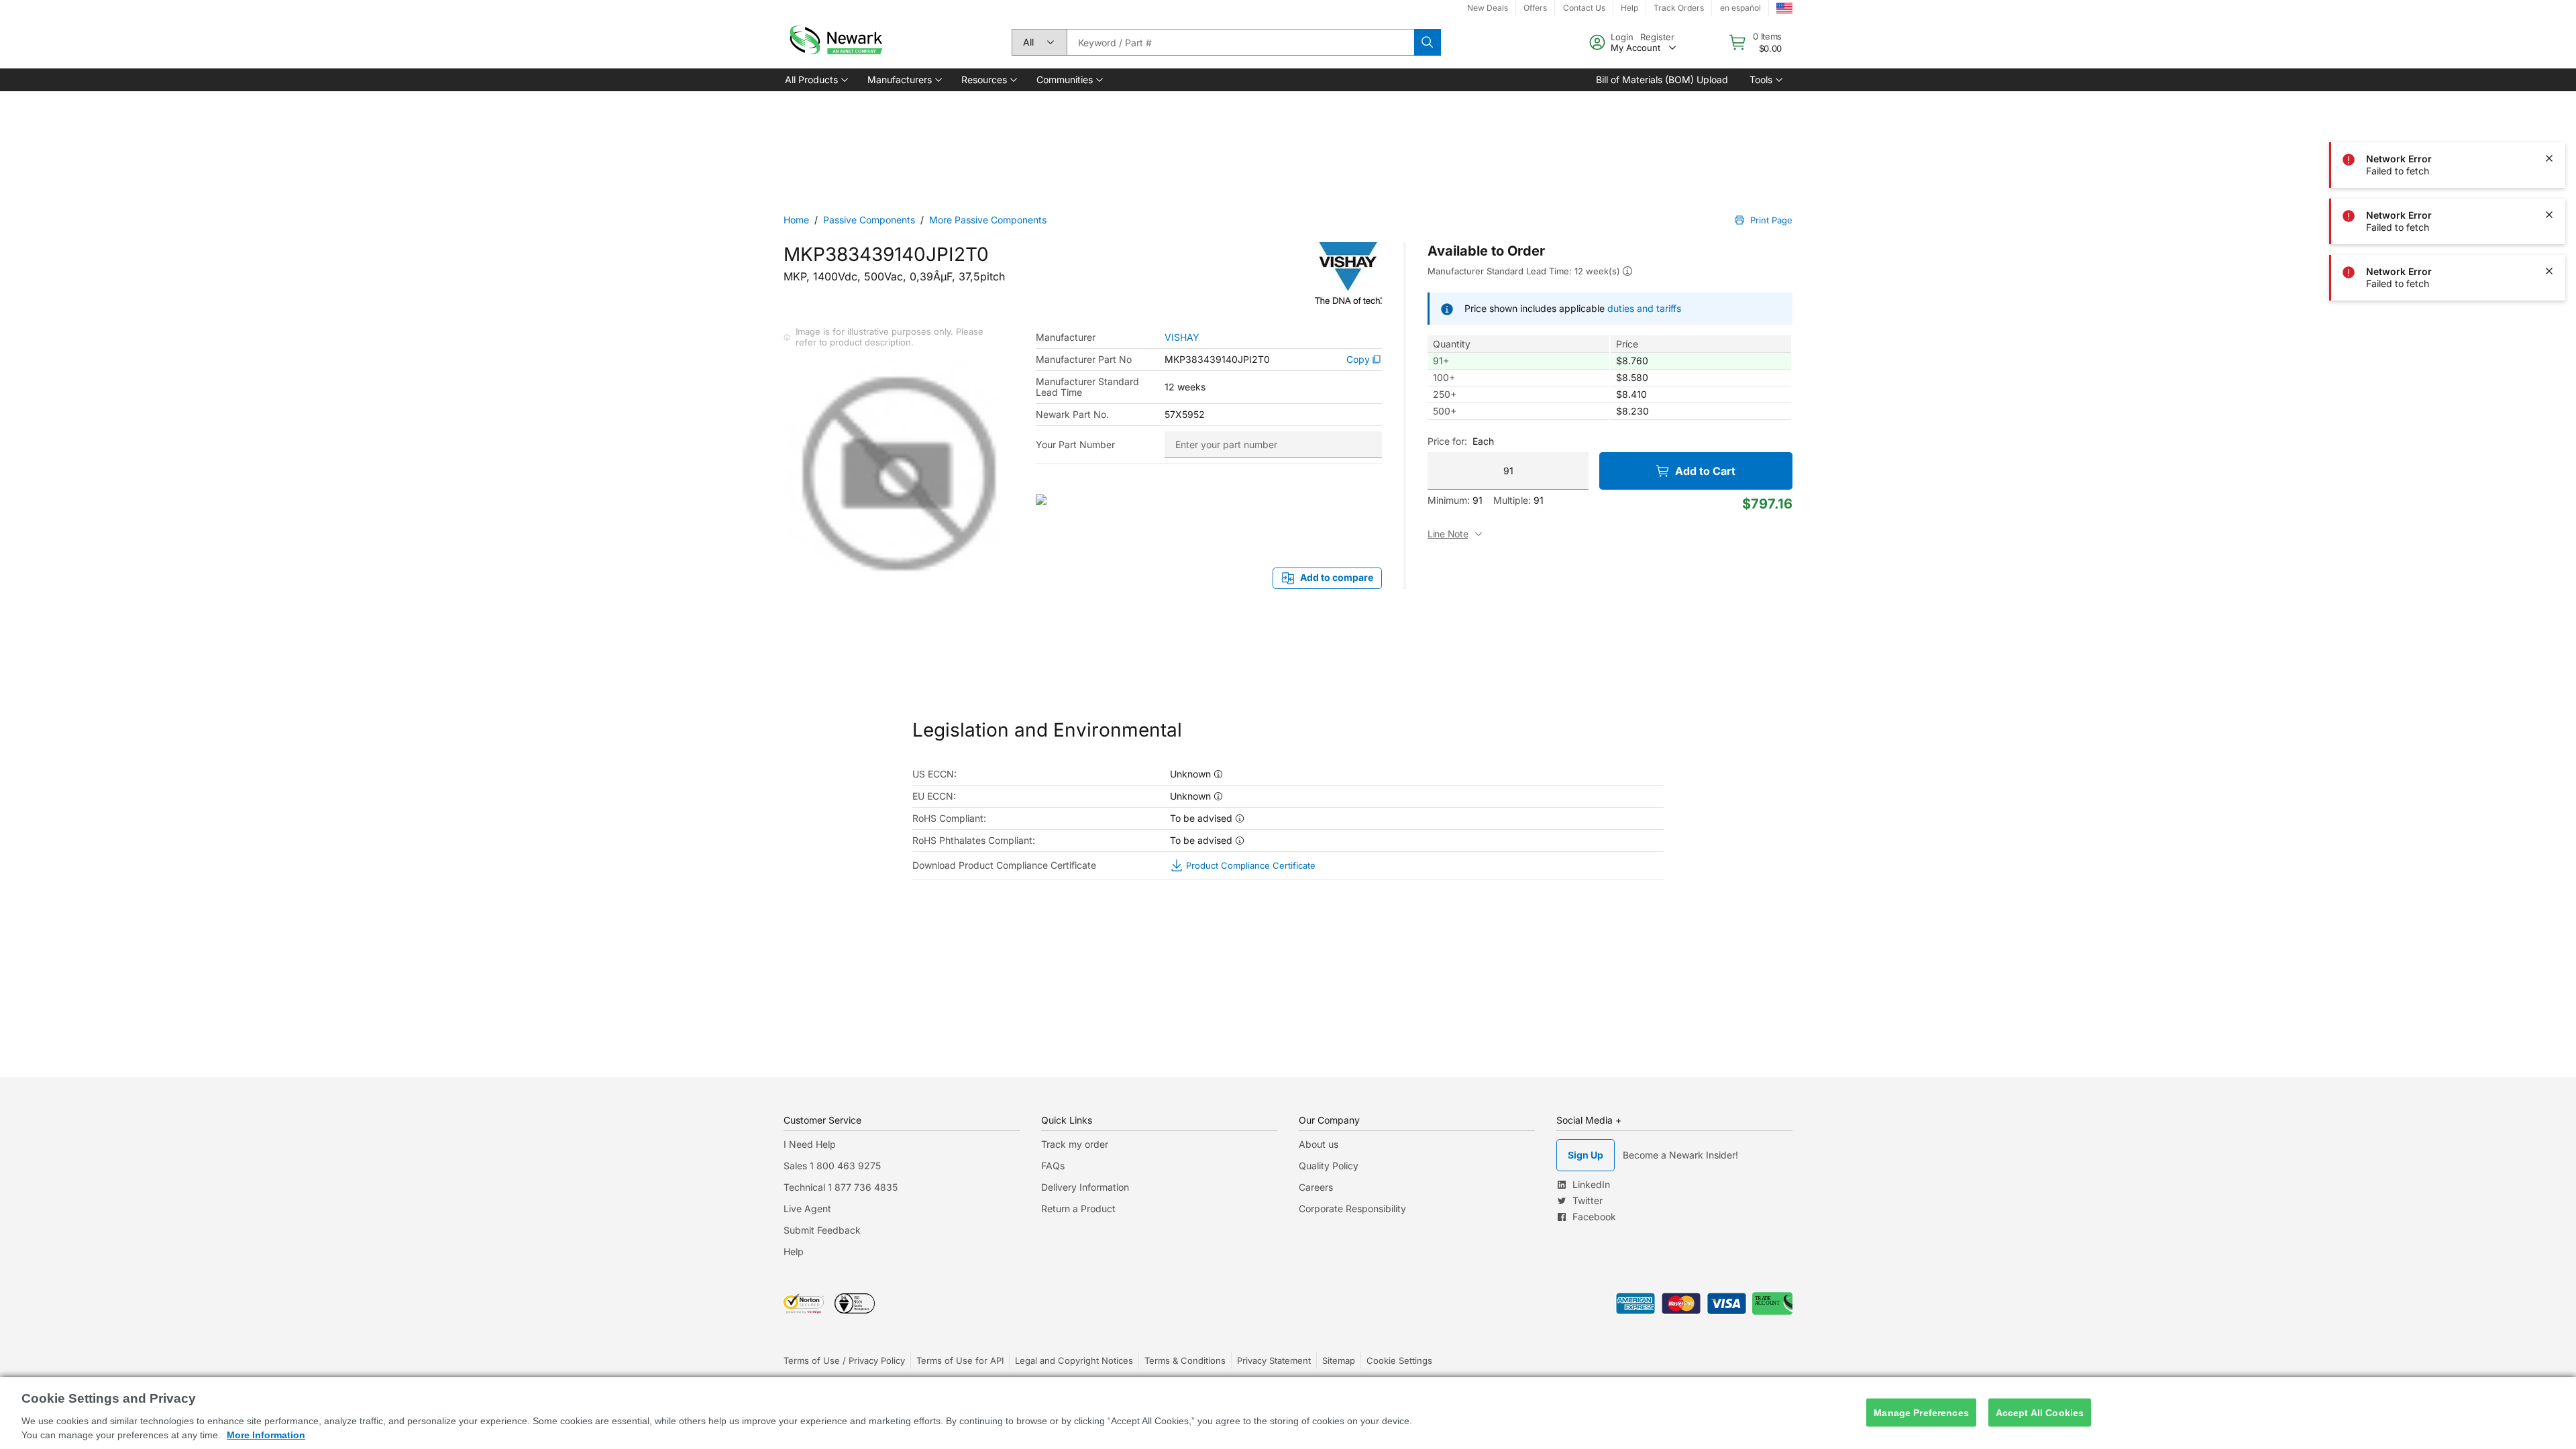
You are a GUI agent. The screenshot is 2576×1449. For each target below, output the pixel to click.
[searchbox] (1240, 42)
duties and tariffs (1644, 308)
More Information (266, 1435)
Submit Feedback (822, 1230)
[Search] (1428, 42)
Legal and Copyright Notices (1074, 1360)
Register (1657, 37)
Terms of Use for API (960, 1360)
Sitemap (1339, 1360)
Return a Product (1078, 1209)
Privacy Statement (1274, 1360)
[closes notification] (2549, 46)
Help (1629, 8)
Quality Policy (1329, 1166)
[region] (1288, 1413)
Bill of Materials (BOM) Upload (1662, 79)
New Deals (1488, 8)
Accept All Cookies (2040, 1412)
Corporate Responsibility (1352, 1209)
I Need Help (810, 1144)
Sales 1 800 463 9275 (832, 1166)
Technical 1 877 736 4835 (841, 1187)
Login (1622, 37)
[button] (815, 80)
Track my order (1075, 1144)
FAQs (1053, 1166)
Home (796, 220)
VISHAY (1182, 337)
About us (1319, 1144)
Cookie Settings (1399, 1360)
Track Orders (1679, 8)
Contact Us (1584, 8)
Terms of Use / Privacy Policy (844, 1360)
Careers (1316, 1187)
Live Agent (807, 1209)
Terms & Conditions (1185, 1360)
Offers (1535, 8)
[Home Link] (835, 42)
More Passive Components (988, 220)
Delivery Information (1085, 1187)
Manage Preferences (1921, 1412)
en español (1740, 8)
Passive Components (869, 220)
